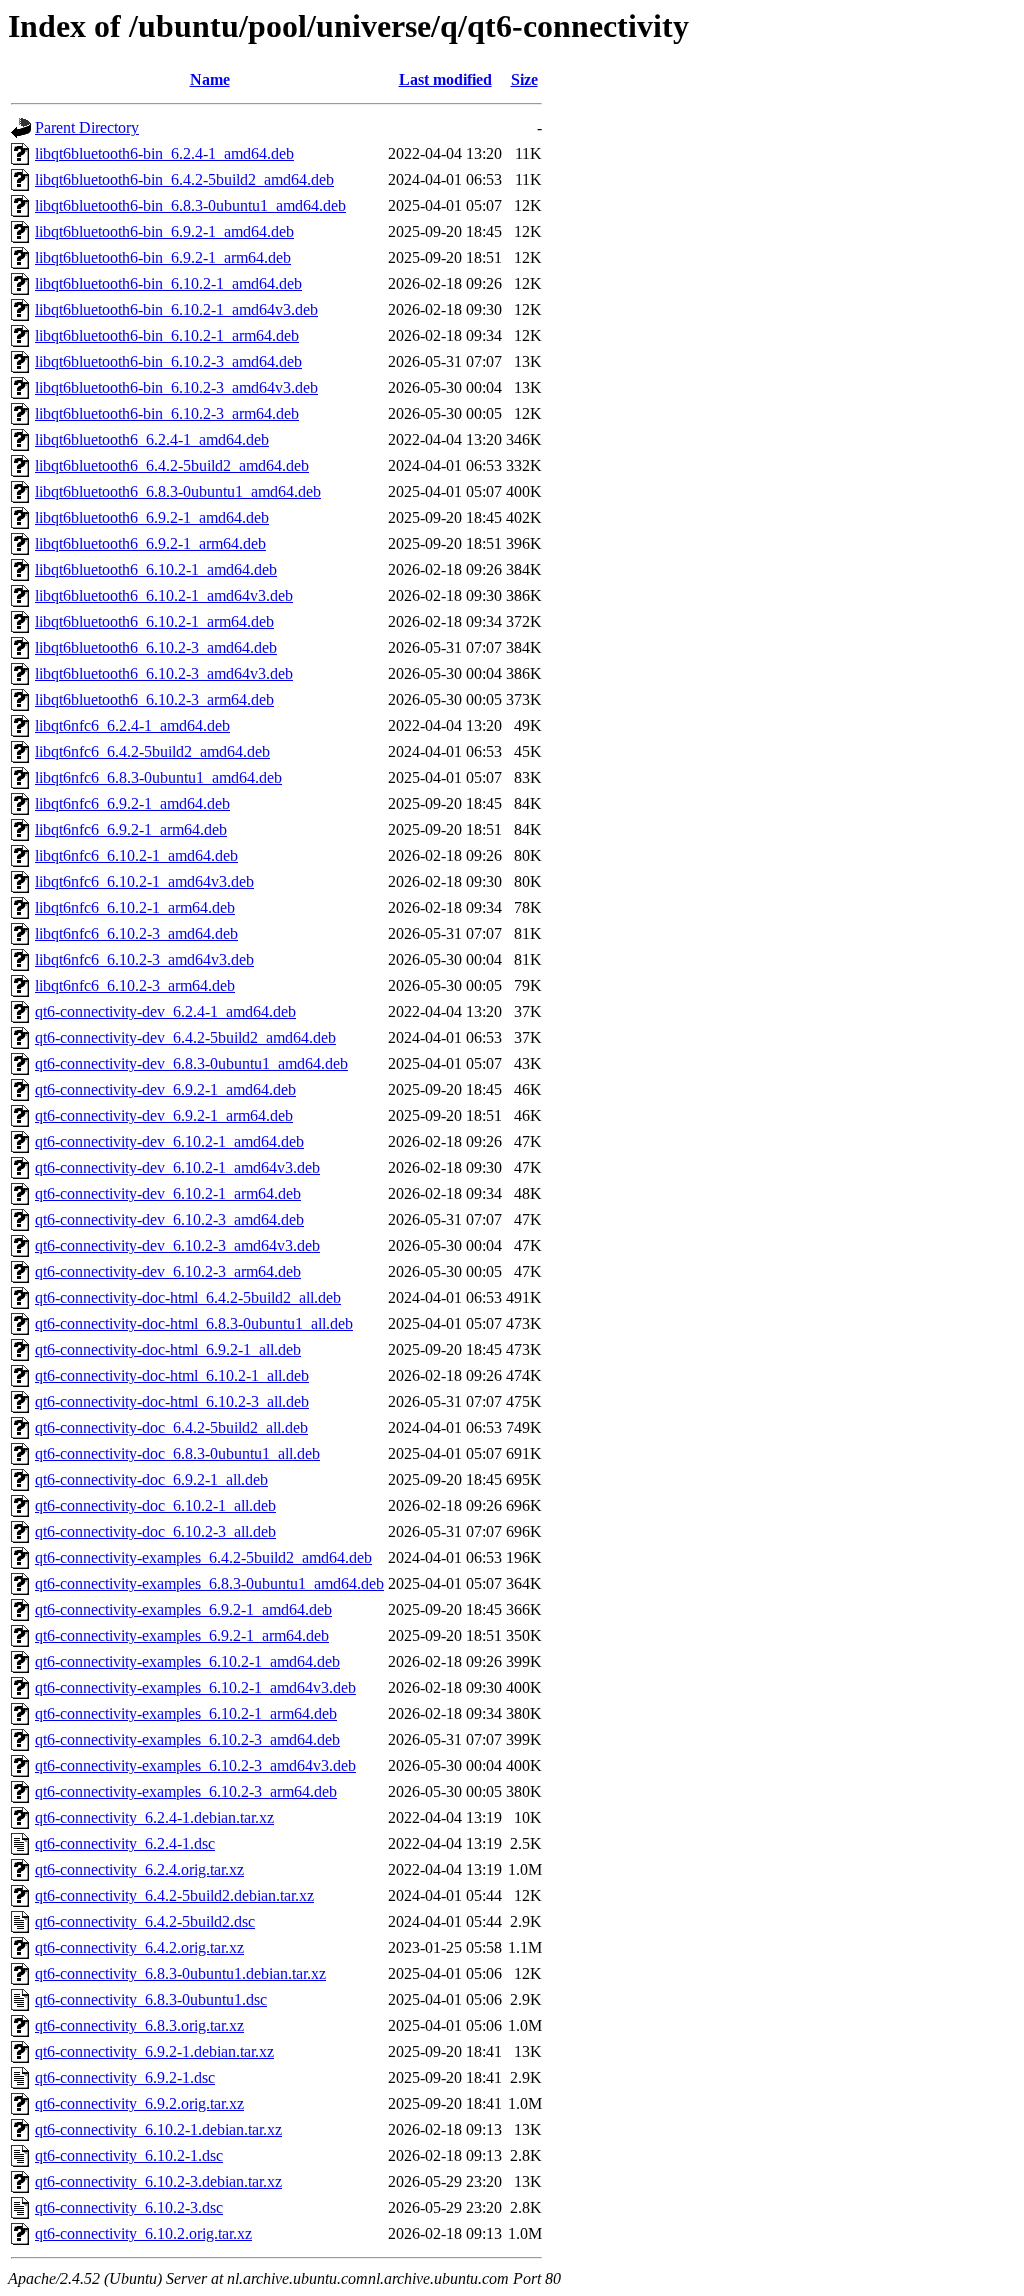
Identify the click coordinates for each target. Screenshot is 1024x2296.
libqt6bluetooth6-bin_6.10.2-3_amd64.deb (168, 361)
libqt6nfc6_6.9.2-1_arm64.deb (131, 829)
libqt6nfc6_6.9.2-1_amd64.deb (132, 803)
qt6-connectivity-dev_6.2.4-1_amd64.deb (165, 1011)
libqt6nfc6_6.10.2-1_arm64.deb (135, 907)
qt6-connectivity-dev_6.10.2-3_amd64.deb (169, 1219)
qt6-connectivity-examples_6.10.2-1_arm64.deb (186, 1713)
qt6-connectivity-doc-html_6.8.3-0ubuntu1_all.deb (194, 1323)
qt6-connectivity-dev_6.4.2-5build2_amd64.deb (185, 1037)
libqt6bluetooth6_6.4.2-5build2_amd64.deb (172, 465)
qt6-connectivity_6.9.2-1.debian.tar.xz (154, 2051)
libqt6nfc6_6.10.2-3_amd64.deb (136, 933)
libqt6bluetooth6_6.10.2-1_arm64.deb (154, 621)
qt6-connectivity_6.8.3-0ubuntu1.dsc (151, 1999)
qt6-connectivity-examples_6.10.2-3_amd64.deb (187, 1739)
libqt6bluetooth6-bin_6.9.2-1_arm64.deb (163, 257)
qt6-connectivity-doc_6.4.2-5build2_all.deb (171, 1427)
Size (524, 79)
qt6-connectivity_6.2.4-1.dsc (125, 1843)
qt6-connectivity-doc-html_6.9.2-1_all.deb (168, 1349)
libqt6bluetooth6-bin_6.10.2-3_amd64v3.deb (176, 387)
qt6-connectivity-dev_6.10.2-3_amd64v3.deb (177, 1245)
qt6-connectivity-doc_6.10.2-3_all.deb (155, 1531)
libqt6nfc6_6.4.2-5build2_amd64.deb (152, 751)
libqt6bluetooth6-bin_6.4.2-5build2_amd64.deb (184, 179)
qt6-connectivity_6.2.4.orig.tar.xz (139, 1869)
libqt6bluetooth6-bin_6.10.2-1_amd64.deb (168, 283)
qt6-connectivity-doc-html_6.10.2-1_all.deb (172, 1375)
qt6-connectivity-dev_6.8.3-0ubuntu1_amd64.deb (191, 1063)
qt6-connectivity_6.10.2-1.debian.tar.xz (158, 2129)
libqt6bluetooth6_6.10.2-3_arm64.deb (154, 699)
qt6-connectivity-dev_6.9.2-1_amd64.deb (165, 1089)
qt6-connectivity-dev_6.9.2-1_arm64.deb (164, 1115)
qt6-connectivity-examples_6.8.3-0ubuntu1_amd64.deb (209, 1583)
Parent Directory (87, 127)
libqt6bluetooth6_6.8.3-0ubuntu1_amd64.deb (178, 491)
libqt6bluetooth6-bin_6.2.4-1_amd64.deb (164, 153)
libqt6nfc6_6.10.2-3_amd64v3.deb (144, 959)
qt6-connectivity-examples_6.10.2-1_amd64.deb (187, 1661)
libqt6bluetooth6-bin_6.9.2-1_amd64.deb (164, 231)
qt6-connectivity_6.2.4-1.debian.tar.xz (154, 1817)
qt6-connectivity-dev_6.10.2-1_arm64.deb (168, 1193)
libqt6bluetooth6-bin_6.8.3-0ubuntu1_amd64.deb (190, 205)
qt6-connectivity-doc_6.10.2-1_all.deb (155, 1505)
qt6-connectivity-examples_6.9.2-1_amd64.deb (183, 1609)
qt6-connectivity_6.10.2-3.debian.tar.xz (158, 2181)
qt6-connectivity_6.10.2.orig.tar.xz (143, 2233)
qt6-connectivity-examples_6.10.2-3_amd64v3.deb (195, 1765)
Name (210, 79)
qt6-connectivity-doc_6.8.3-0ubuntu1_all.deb (177, 1453)
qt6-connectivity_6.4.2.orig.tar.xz (139, 1947)
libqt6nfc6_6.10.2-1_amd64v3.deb (144, 881)
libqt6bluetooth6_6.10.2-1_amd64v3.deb (164, 595)
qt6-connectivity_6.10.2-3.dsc (129, 2207)
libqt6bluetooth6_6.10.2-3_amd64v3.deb (164, 673)
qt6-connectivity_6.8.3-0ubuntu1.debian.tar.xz (180, 1973)
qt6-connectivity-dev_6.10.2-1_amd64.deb (169, 1141)
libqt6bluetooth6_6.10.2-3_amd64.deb (156, 647)
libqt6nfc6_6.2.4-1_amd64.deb (132, 725)
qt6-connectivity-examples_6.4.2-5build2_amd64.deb (203, 1557)
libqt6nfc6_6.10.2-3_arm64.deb (135, 985)
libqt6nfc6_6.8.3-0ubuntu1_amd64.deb (158, 777)
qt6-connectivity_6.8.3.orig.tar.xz (139, 2025)
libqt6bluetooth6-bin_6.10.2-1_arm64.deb (167, 335)
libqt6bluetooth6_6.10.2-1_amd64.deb (156, 569)
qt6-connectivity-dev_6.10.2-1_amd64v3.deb (177, 1167)
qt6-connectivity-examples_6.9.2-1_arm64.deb (182, 1635)
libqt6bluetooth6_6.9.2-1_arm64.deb (150, 543)
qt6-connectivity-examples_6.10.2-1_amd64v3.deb (195, 1687)
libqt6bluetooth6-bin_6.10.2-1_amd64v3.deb (176, 309)
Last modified (445, 79)
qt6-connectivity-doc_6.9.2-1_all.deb (151, 1479)
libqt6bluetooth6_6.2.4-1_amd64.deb (152, 439)
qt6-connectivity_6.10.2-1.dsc (129, 2155)
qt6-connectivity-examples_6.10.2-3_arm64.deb (186, 1791)
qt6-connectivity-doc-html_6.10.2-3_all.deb (172, 1401)
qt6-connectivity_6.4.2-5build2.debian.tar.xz (174, 1895)
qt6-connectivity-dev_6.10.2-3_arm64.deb (168, 1271)
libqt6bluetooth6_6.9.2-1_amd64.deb (152, 517)
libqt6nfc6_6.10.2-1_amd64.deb (136, 855)
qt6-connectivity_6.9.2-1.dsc (125, 2077)
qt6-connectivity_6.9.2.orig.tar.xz (139, 2103)
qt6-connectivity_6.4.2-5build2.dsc (145, 1921)
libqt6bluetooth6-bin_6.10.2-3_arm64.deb (167, 413)
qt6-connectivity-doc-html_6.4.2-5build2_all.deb (188, 1297)
